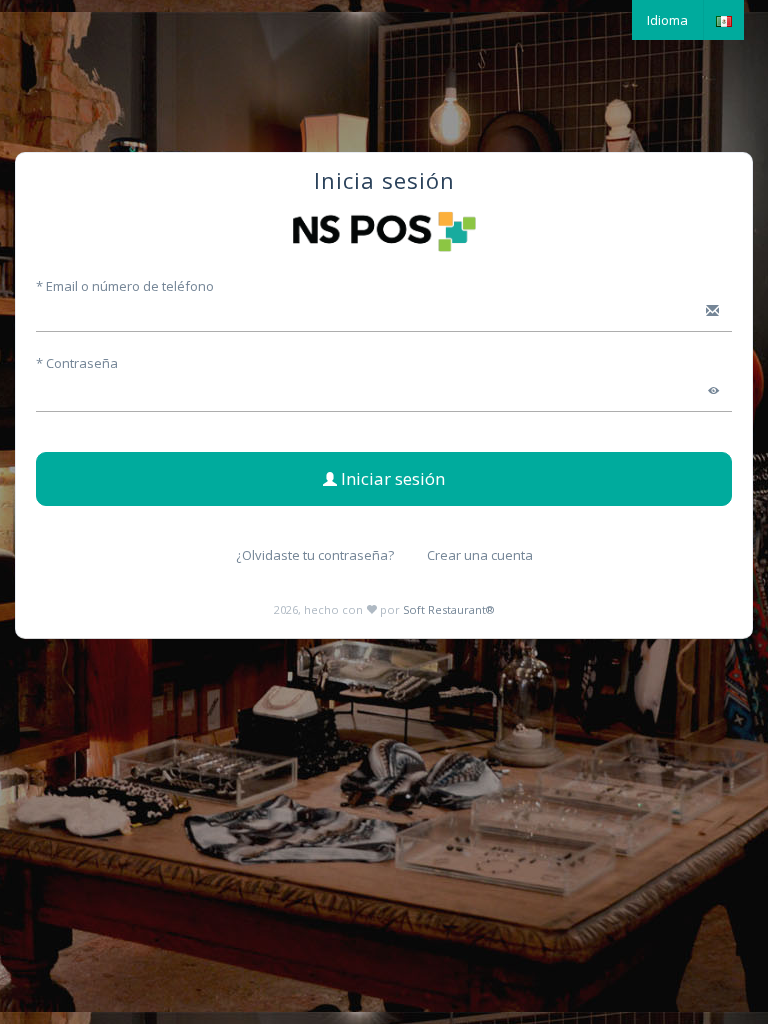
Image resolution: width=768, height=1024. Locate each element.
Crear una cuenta (480, 555)
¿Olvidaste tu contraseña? (315, 555)
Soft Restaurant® (448, 609)
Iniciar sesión (391, 478)
